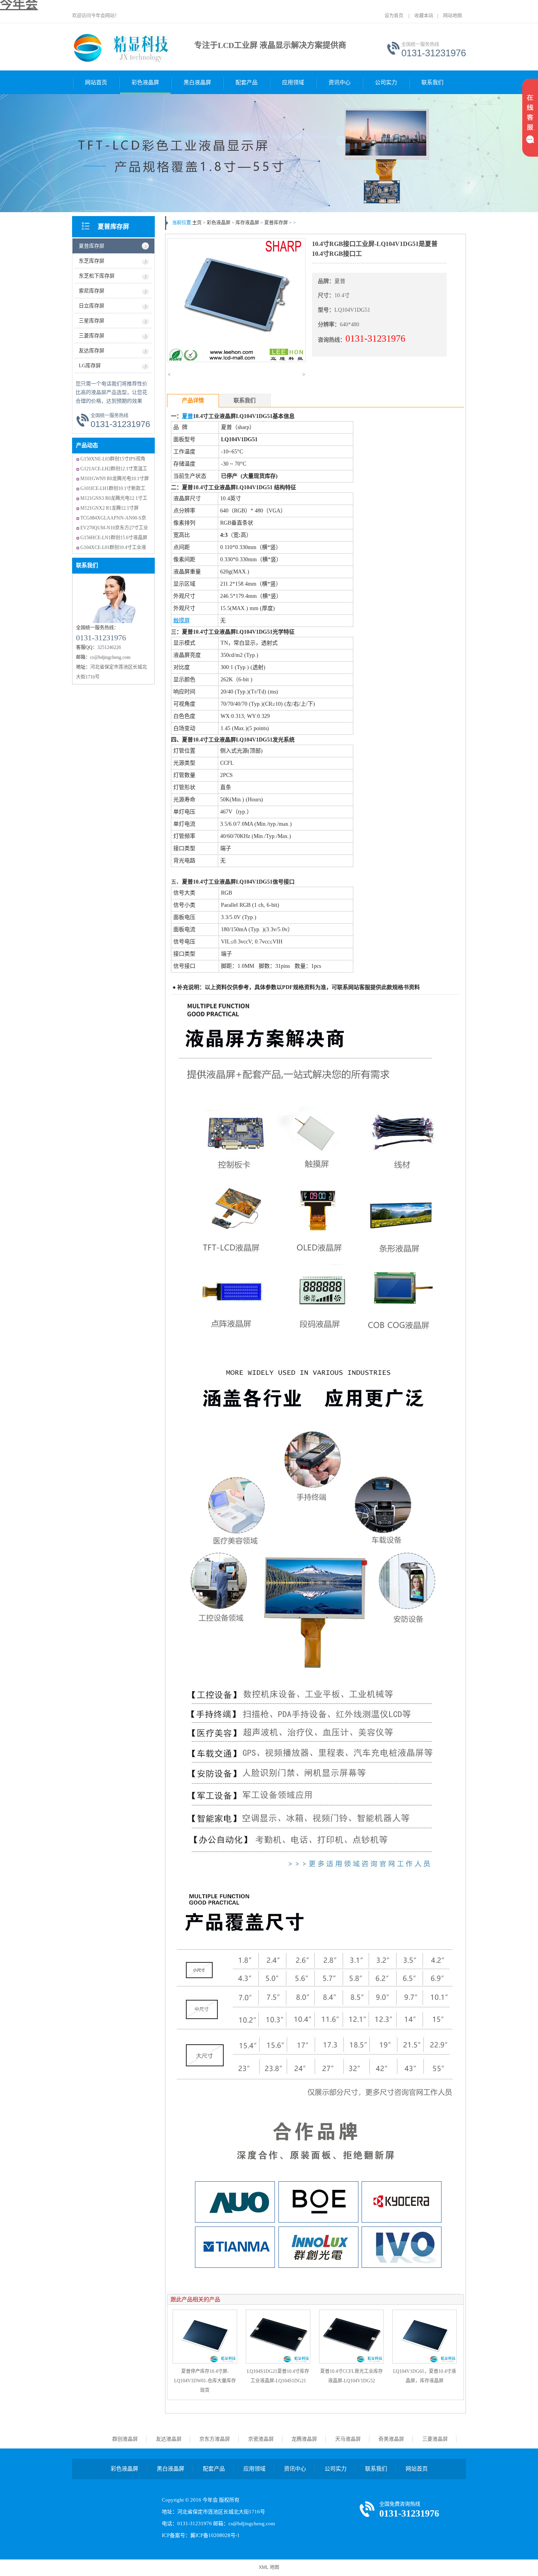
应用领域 (293, 82)
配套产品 (247, 82)
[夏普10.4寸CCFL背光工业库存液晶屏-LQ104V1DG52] (351, 2337)
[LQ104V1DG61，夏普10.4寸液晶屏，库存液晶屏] (425, 2337)
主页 (197, 223)
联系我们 (432, 82)
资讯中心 (339, 82)
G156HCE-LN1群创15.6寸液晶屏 (114, 538)
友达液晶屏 (169, 2439)
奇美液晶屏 (391, 2439)
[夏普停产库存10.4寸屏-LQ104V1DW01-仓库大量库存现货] (205, 2337)
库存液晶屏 (247, 223)
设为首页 (394, 16)
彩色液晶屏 (145, 82)
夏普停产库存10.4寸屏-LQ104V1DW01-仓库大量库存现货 (205, 2381)
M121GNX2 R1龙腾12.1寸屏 (109, 508)
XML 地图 (269, 2567)
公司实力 (386, 82)
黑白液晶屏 (197, 82)
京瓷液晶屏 (261, 2439)
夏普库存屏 (113, 227)
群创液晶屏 (125, 2439)
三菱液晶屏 (435, 2439)
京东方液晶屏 (215, 2439)
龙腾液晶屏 (304, 2439)
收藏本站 (424, 16)
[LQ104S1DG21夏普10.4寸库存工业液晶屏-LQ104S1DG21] (278, 2337)
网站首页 (96, 82)
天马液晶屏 (348, 2439)
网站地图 (453, 16)
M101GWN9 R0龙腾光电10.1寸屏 (115, 479)
